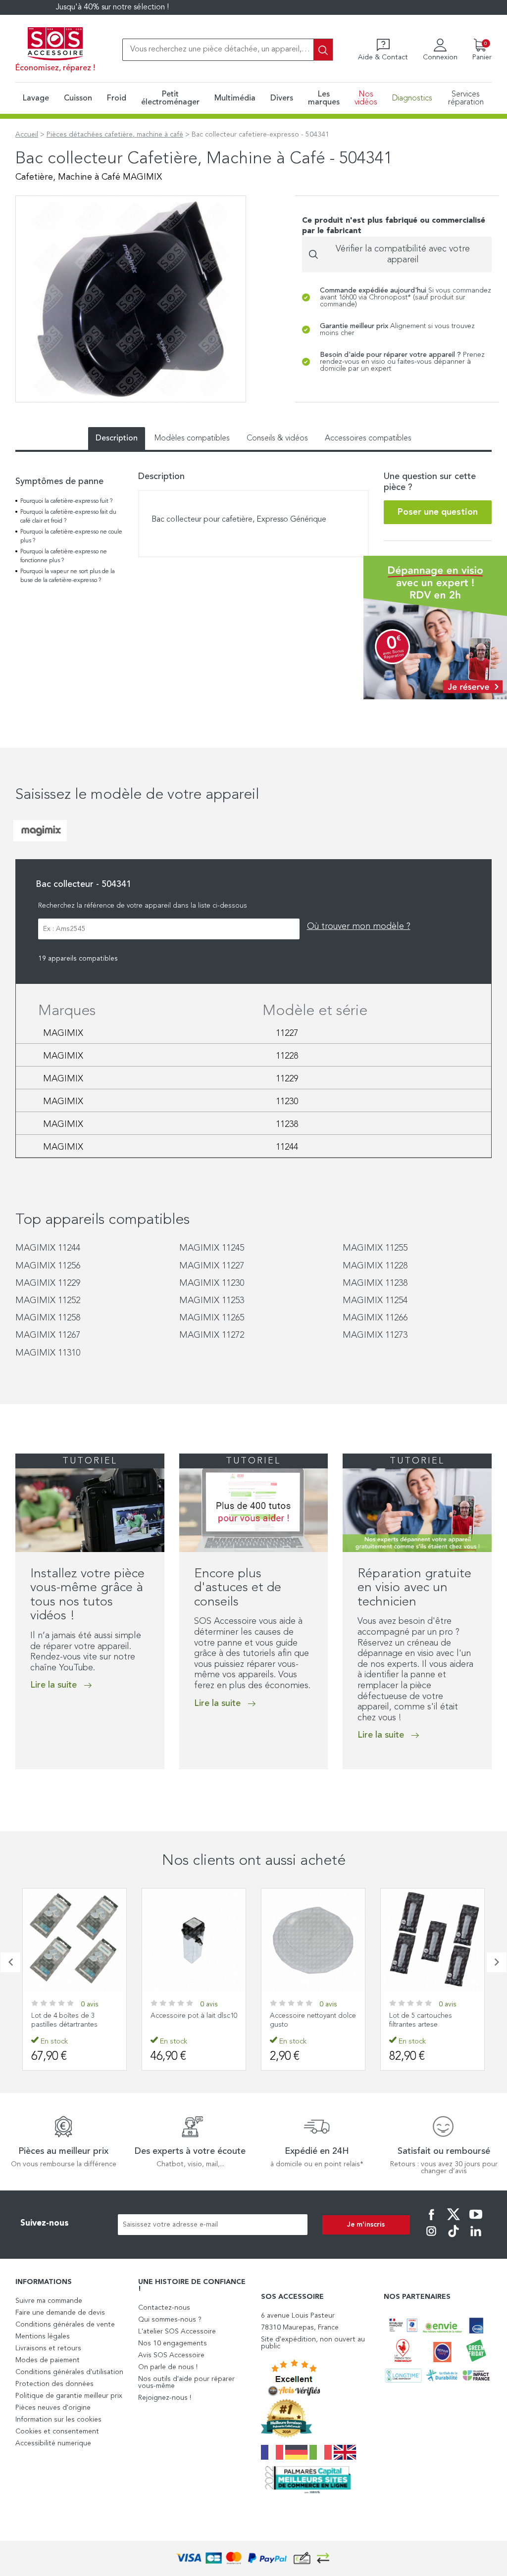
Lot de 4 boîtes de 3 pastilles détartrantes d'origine (64, 2025)
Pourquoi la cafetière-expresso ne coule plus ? (71, 536)
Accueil (27, 135)
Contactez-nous (164, 2308)
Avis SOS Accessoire (171, 2355)
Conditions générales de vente (65, 2325)
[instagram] (431, 2238)
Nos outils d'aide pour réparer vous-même (186, 2382)
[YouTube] (476, 2221)
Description (117, 438)
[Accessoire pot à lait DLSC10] (194, 1940)
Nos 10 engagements (173, 2343)
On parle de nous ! (168, 2367)
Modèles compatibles (192, 438)
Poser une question (438, 512)
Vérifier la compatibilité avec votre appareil (403, 254)
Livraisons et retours (48, 2348)
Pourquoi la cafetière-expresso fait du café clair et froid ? (68, 517)
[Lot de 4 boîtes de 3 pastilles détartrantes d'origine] (75, 1940)
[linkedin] (476, 2238)
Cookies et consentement (57, 2431)
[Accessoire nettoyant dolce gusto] (313, 1940)
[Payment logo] (253, 2558)
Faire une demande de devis (60, 2313)
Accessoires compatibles (368, 438)
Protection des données (54, 2384)
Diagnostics (412, 98)
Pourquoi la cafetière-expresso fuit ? (66, 501)
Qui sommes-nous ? (170, 2320)
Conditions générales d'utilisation (69, 2372)
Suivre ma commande (49, 2301)
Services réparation (466, 98)
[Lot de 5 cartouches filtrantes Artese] (432, 1940)
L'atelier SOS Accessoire (177, 2332)
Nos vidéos (366, 98)
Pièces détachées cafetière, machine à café (115, 135)
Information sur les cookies (58, 2420)
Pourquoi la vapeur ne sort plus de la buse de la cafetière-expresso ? (68, 576)
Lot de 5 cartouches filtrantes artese (421, 2020)
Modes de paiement (48, 2360)
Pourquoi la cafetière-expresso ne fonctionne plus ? (64, 556)
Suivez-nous (45, 2223)
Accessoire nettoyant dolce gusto (313, 2020)
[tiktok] (454, 2238)
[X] (454, 2221)
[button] (10, 1962)
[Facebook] (431, 2221)
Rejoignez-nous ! (165, 2398)
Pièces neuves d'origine (53, 2408)
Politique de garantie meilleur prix (69, 2396)
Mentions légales (43, 2336)
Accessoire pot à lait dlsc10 (194, 2016)
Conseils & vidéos (277, 438)
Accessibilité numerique (53, 2443)
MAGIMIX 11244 (48, 1248)
